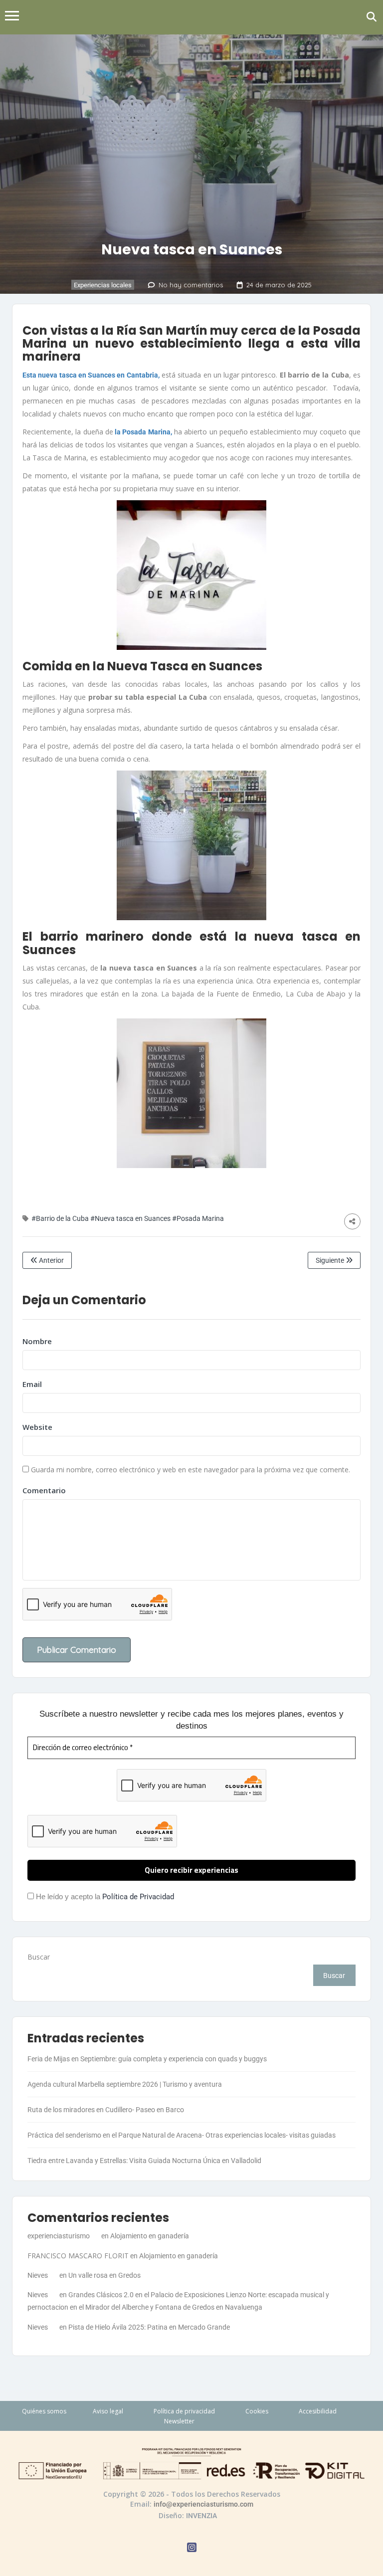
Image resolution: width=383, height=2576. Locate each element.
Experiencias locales (103, 285)
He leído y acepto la (104, 1897)
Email (32, 1384)
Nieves (38, 2275)
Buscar (39, 1957)
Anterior (51, 1260)
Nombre (37, 1341)
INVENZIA (201, 2516)
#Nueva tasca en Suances (130, 1218)
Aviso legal (108, 2411)
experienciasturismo (59, 2236)
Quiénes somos (44, 2411)
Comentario (44, 1490)
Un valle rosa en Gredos (104, 2275)
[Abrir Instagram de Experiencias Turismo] (192, 2549)
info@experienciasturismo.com (203, 2504)
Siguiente (331, 1260)
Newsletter (179, 2421)
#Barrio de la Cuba (60, 1218)
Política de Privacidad (138, 1897)
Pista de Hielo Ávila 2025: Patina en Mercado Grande (149, 2327)
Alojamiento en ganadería (150, 2236)
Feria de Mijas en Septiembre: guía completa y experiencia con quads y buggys (147, 2059)
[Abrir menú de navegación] (12, 17)
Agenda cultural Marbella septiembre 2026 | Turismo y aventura (125, 2084)
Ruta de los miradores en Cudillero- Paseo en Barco (106, 2110)
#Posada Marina (198, 1218)
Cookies (257, 2411)
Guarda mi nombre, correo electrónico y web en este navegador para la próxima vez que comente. (191, 1470)
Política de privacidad (184, 2411)
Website (37, 1427)
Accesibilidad (318, 2411)
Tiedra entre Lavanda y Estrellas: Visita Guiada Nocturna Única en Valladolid (144, 2161)
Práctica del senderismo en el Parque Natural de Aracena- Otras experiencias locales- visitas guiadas (182, 2135)
